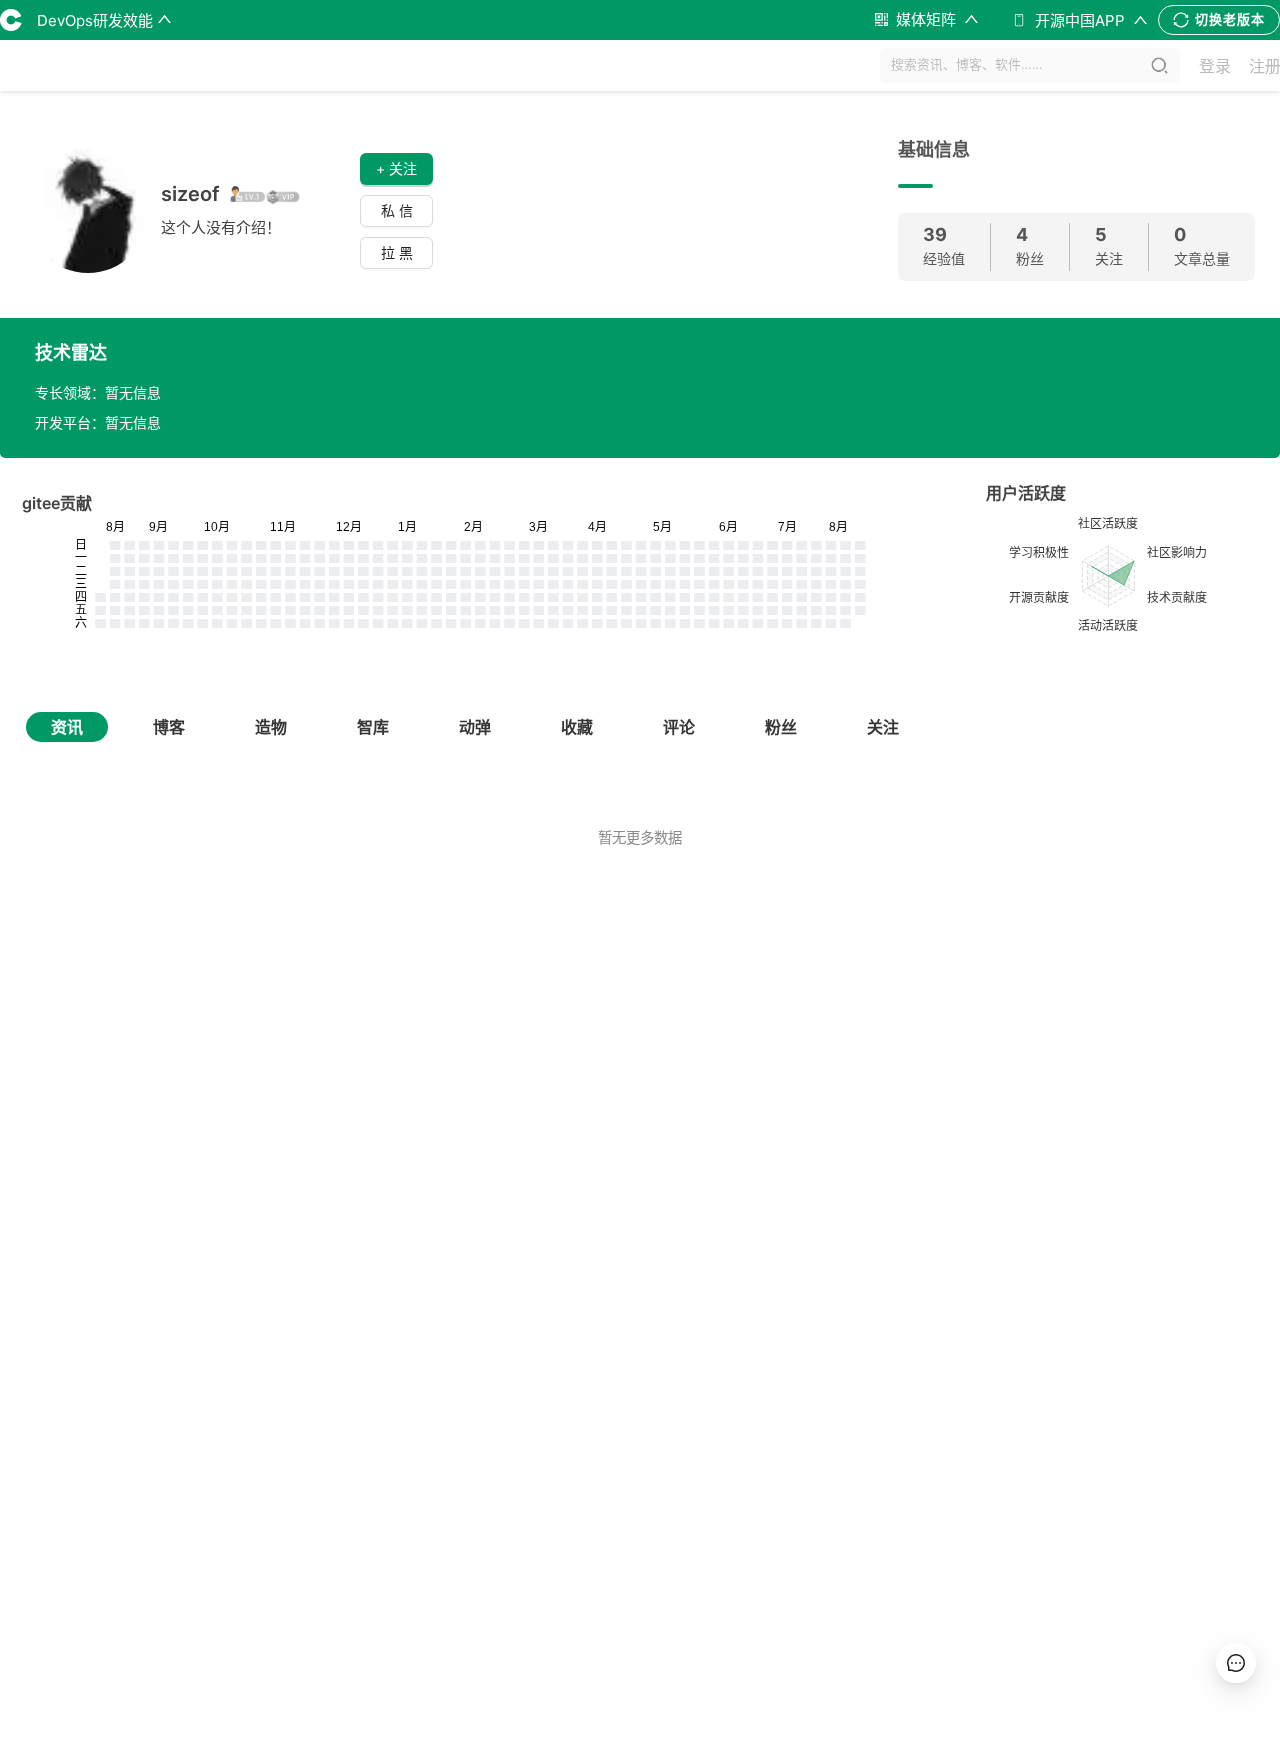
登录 (1215, 66)
